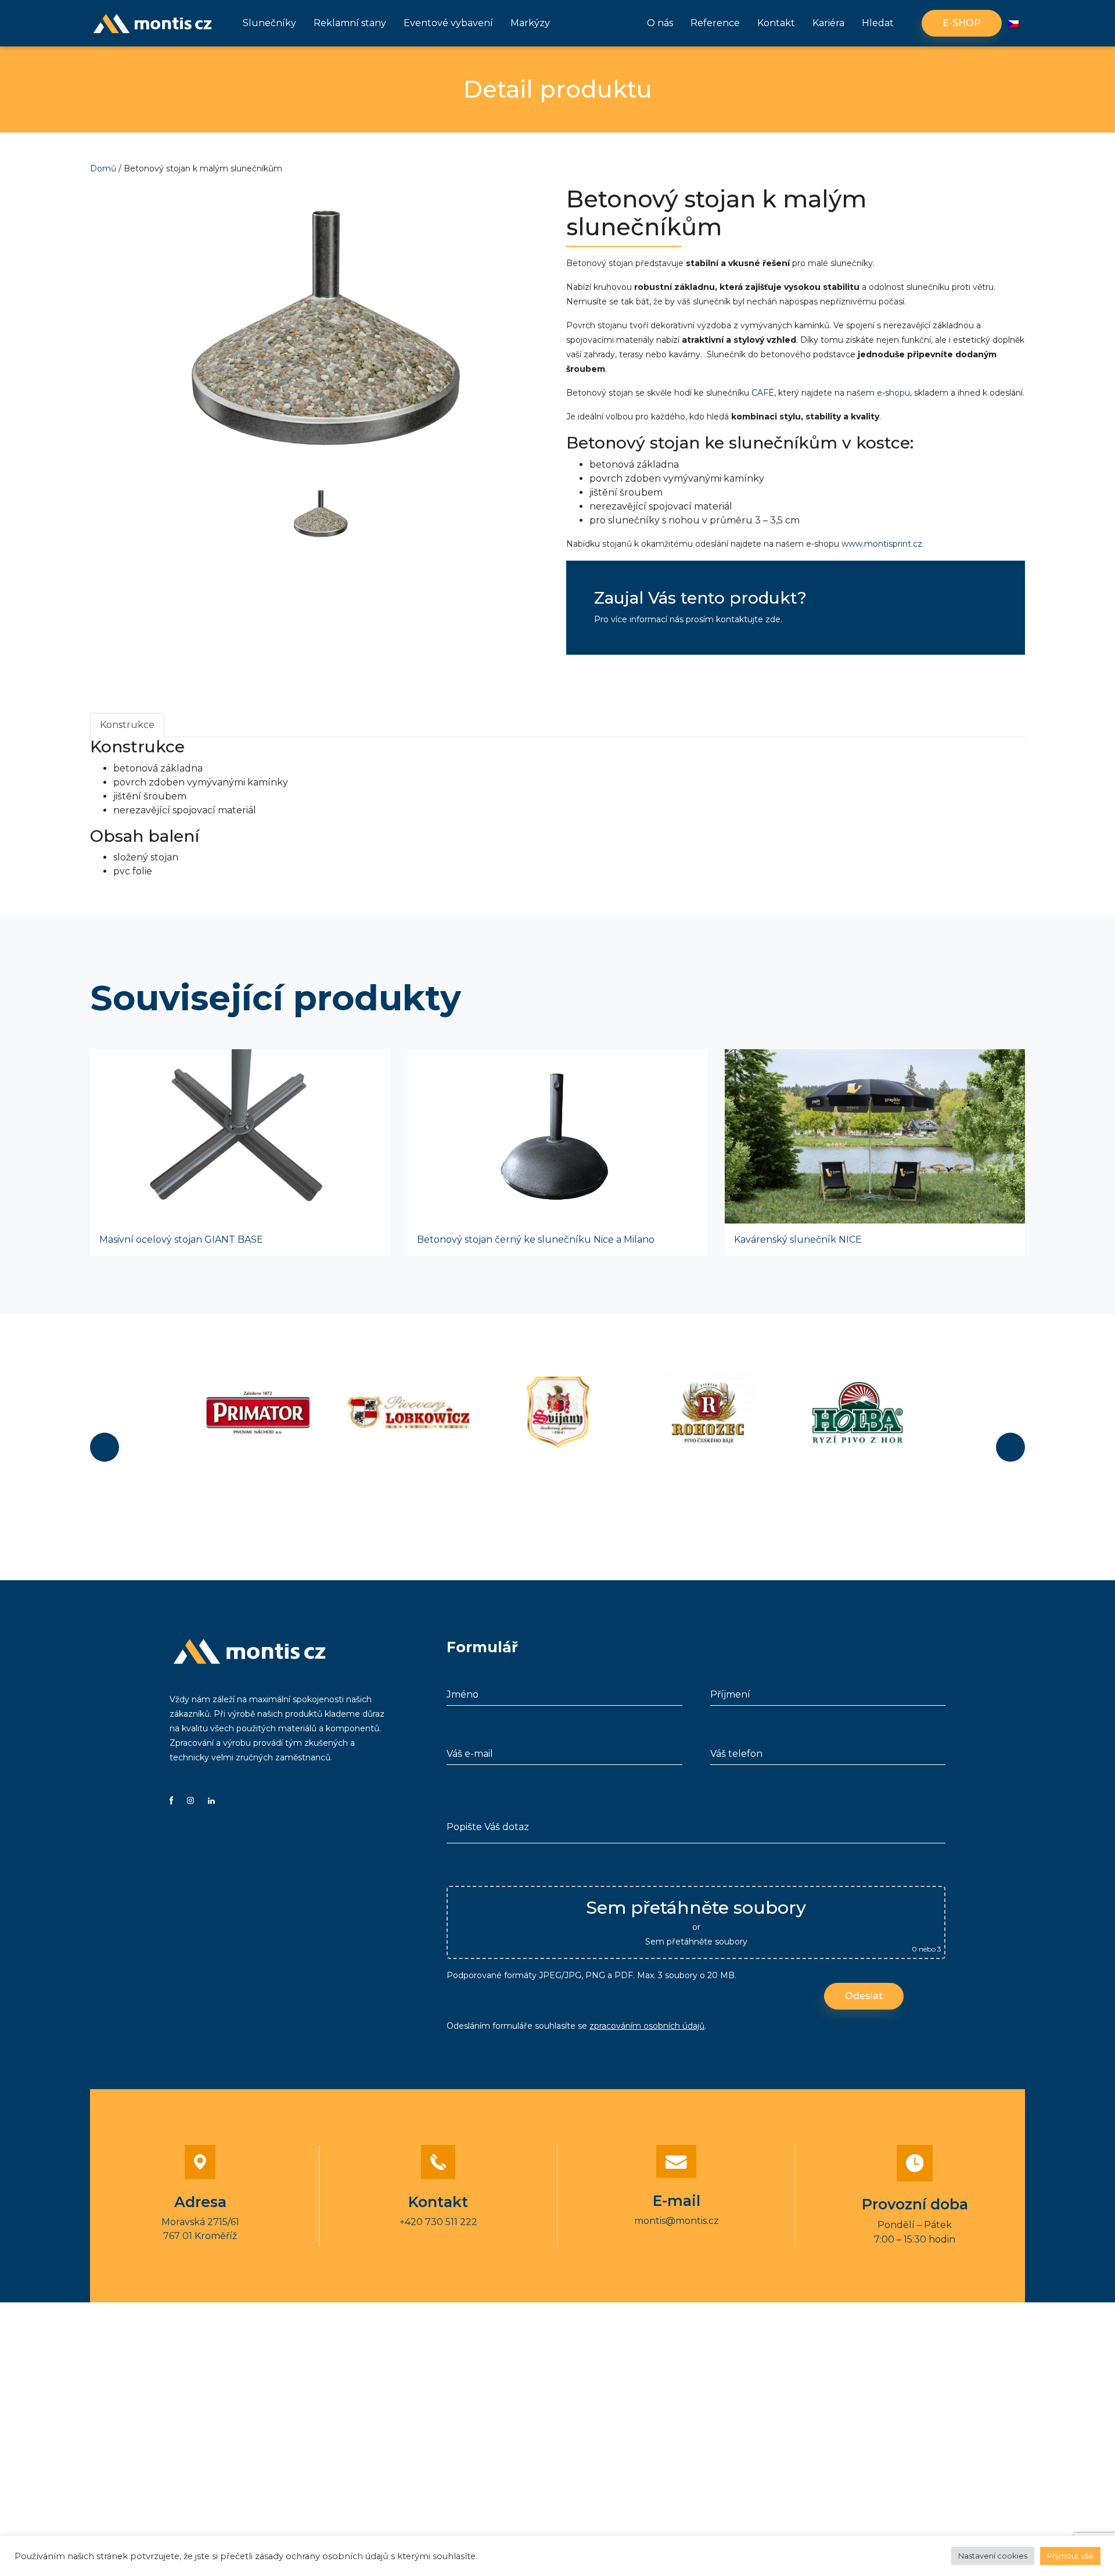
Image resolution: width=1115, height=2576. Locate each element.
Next (1010, 1447)
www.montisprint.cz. (883, 544)
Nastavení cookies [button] (993, 2556)
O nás (660, 23)
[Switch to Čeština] (1013, 24)
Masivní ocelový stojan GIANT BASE (181, 1239)
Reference (715, 23)
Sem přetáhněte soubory (696, 1942)
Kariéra (828, 23)
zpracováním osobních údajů (647, 2026)
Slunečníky (269, 23)
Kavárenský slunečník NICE (798, 1239)
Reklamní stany (350, 23)
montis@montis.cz (677, 2221)
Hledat (878, 23)
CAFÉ (763, 393)
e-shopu (893, 393)
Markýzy (530, 23)
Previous (105, 1447)
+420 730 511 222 (438, 2222)
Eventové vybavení (448, 23)
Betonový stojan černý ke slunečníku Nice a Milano (536, 1239)
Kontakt (776, 23)
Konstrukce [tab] (127, 725)
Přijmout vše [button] (1070, 2556)
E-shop (962, 23)
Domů (103, 168)
